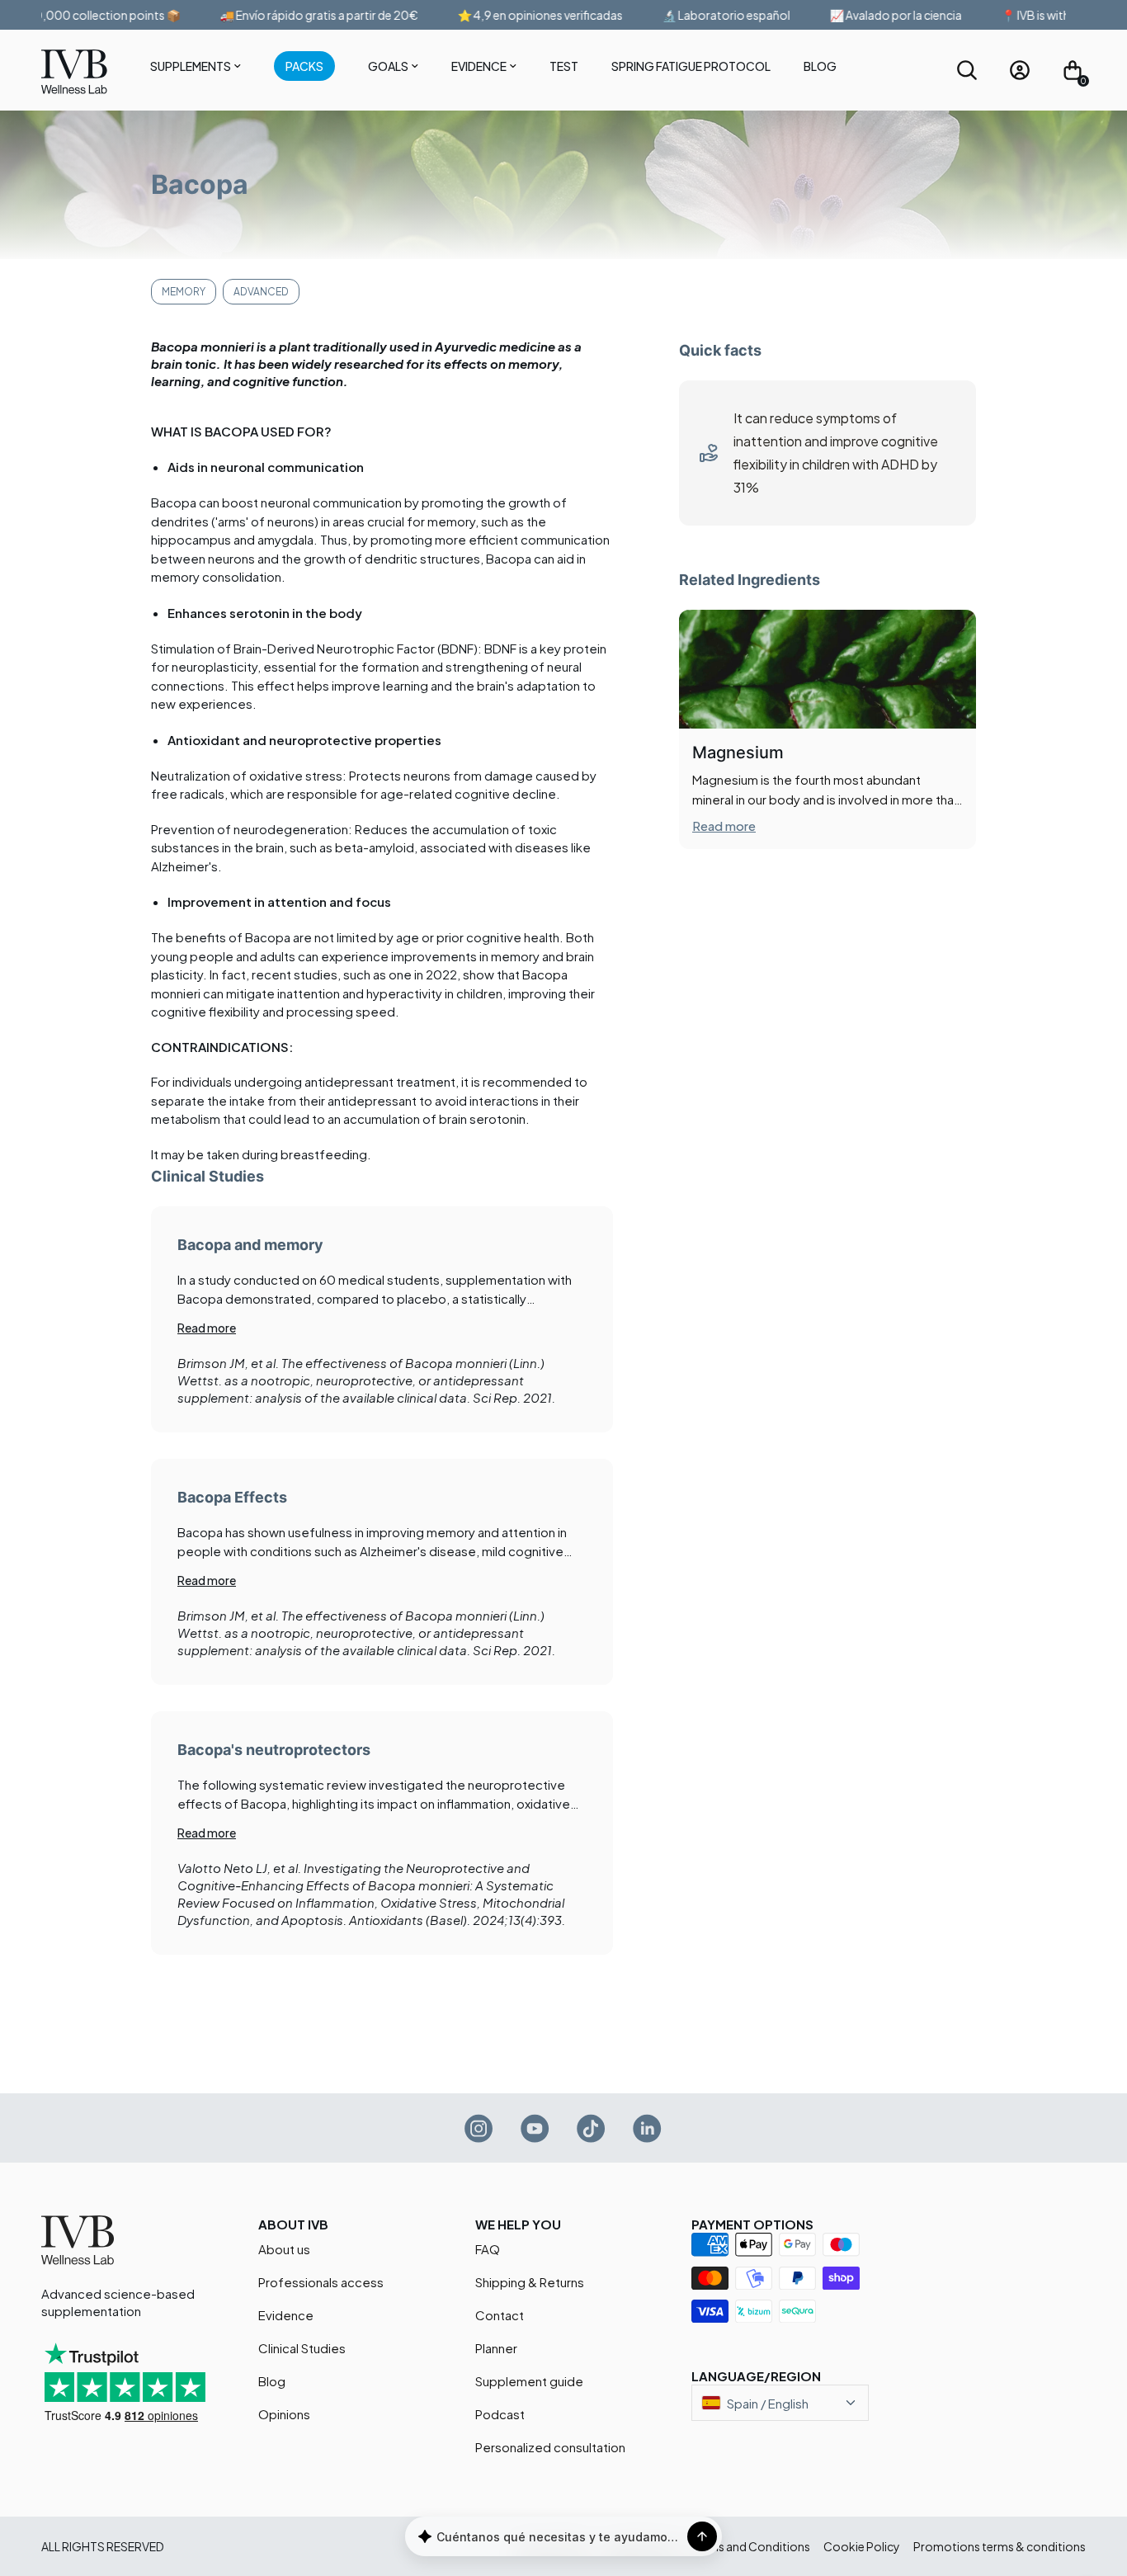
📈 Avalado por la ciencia (868, 15)
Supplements (191, 66)
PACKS (304, 66)
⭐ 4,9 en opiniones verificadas (512, 15)
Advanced (261, 292)
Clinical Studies (302, 2348)
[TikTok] (592, 2128)
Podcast (500, 2414)
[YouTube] (535, 2128)
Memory (184, 292)
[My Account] (1020, 70)
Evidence (479, 66)
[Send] (702, 2536)
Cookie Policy (862, 2546)
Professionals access (321, 2282)
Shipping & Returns (530, 2282)
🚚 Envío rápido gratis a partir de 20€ (291, 15)
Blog (820, 66)
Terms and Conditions (750, 2546)
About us (284, 2249)
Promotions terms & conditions (1000, 2546)
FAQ (488, 2249)
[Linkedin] (648, 2128)
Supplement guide (529, 2381)
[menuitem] (196, 69)
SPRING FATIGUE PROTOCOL (691, 66)
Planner (496, 2348)
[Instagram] (479, 2128)
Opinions (284, 2414)
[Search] (967, 70)
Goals (388, 66)
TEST (564, 66)
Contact (500, 2315)
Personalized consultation (550, 2447)
